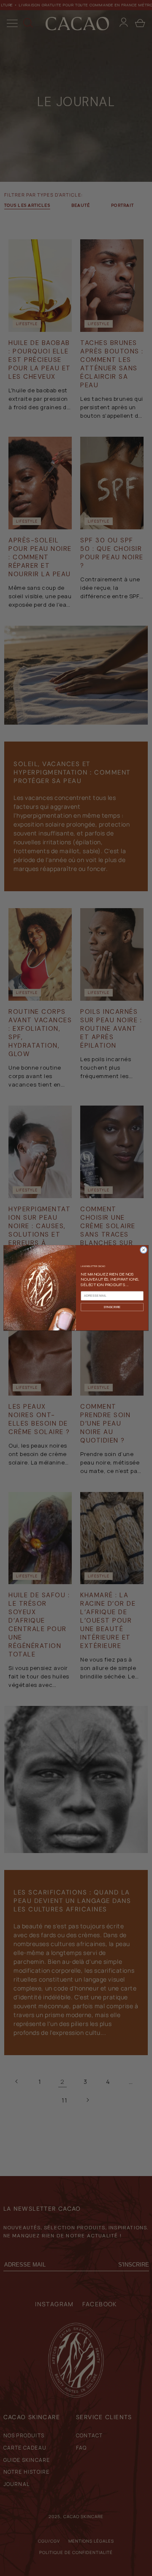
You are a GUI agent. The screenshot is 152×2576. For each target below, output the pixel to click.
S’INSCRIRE (112, 1307)
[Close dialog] (143, 1250)
